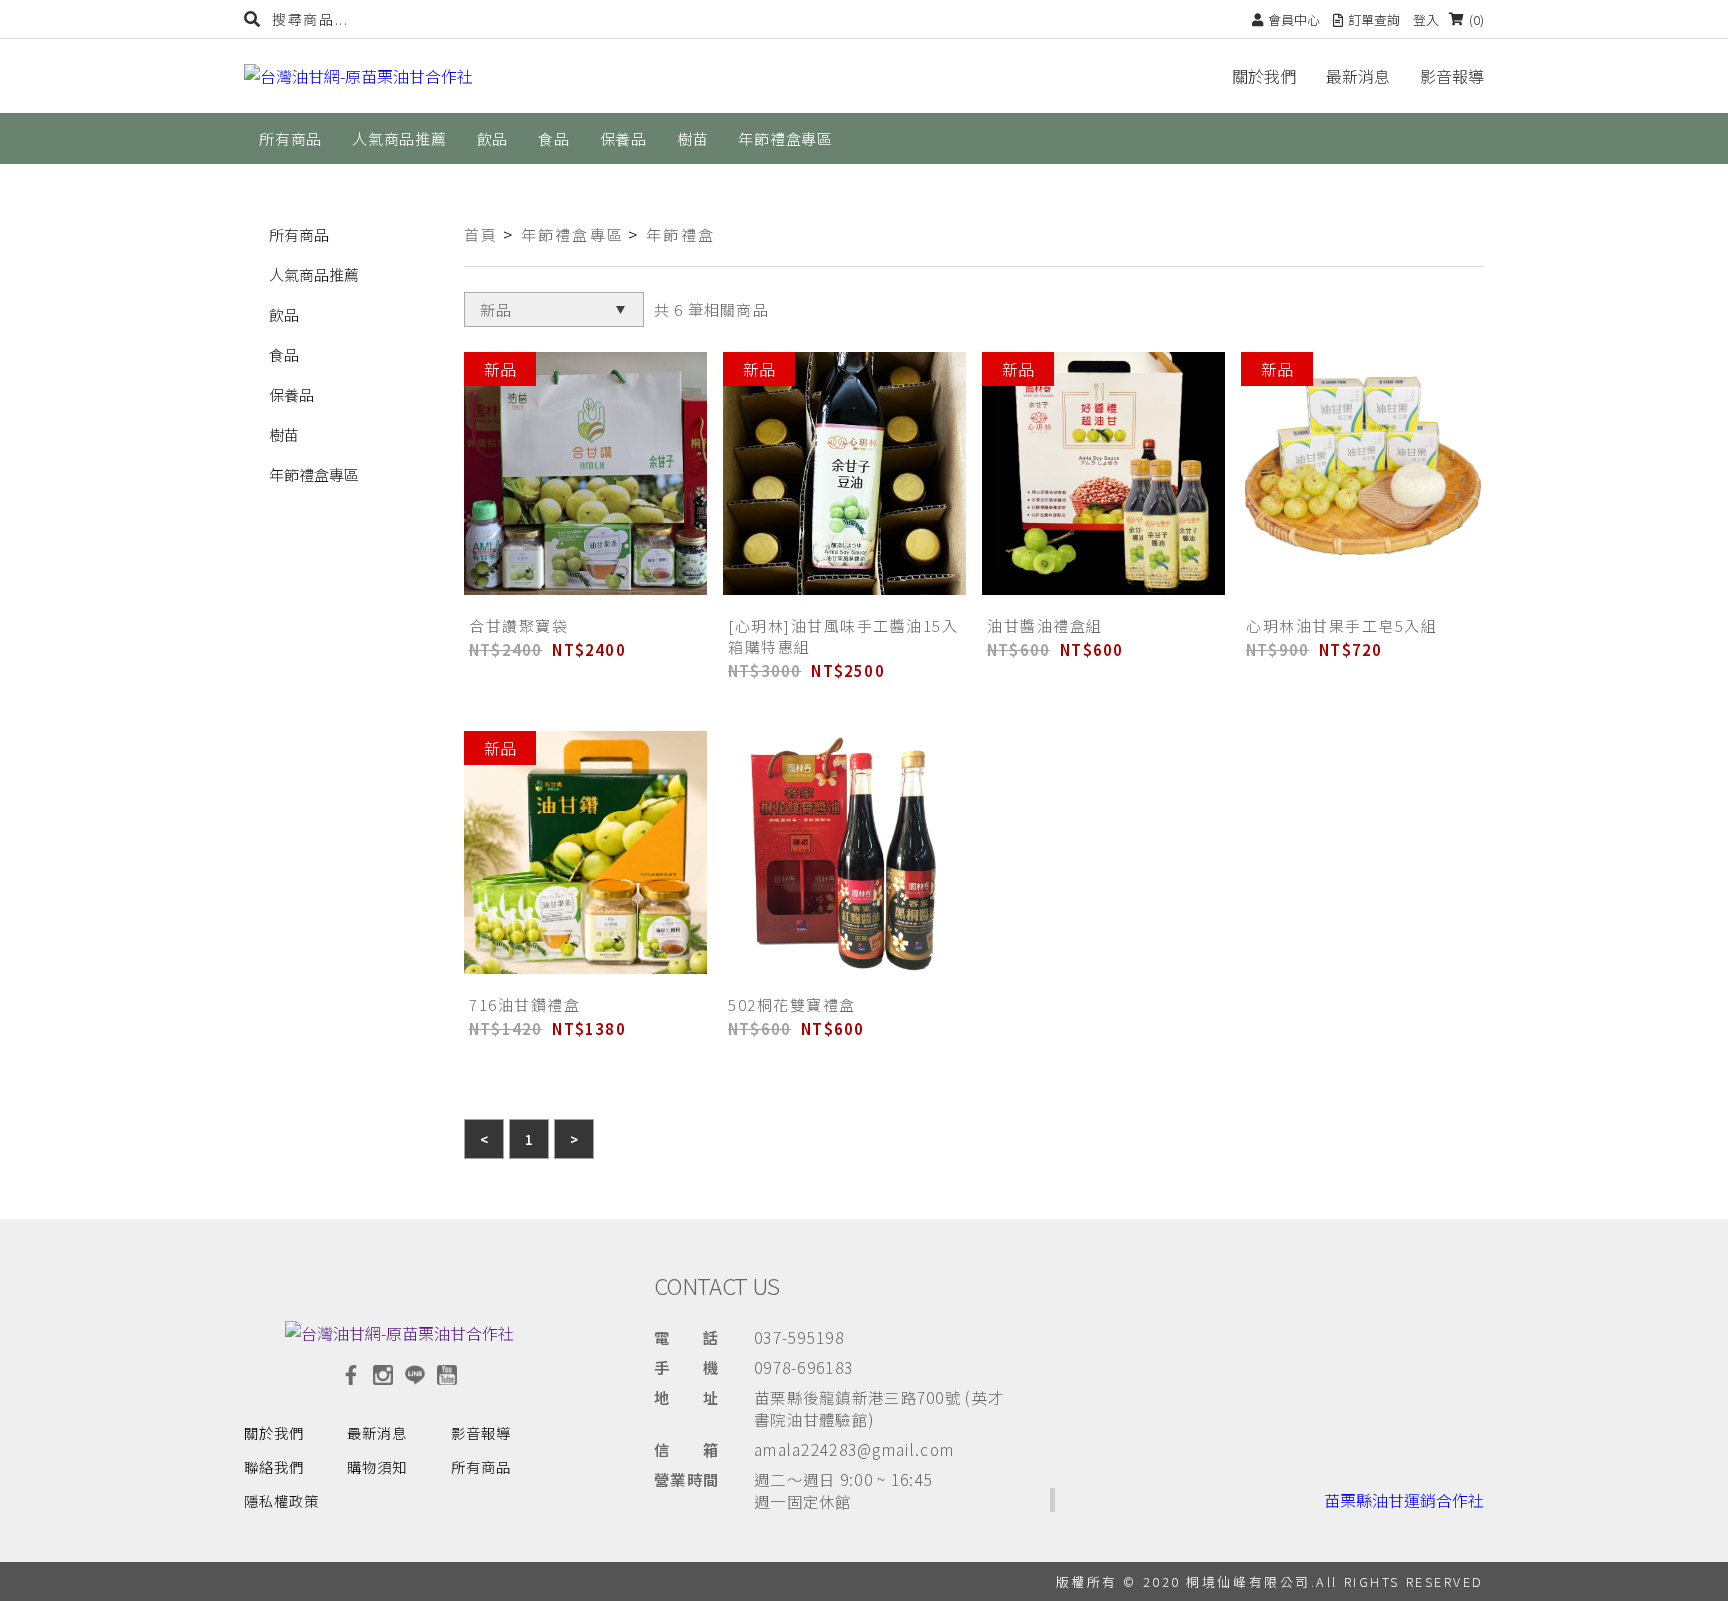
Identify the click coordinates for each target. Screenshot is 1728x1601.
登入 (1426, 19)
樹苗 (284, 434)
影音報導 (1452, 76)
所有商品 (299, 234)
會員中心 (1294, 19)
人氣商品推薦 (314, 274)
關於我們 (1264, 76)
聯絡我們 (274, 1466)
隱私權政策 (281, 1500)
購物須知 (377, 1466)
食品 (284, 354)
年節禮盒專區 (314, 474)
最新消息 (1358, 76)
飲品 (284, 314)
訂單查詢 (1374, 19)
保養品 (291, 394)
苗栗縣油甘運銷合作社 (1404, 1500)
